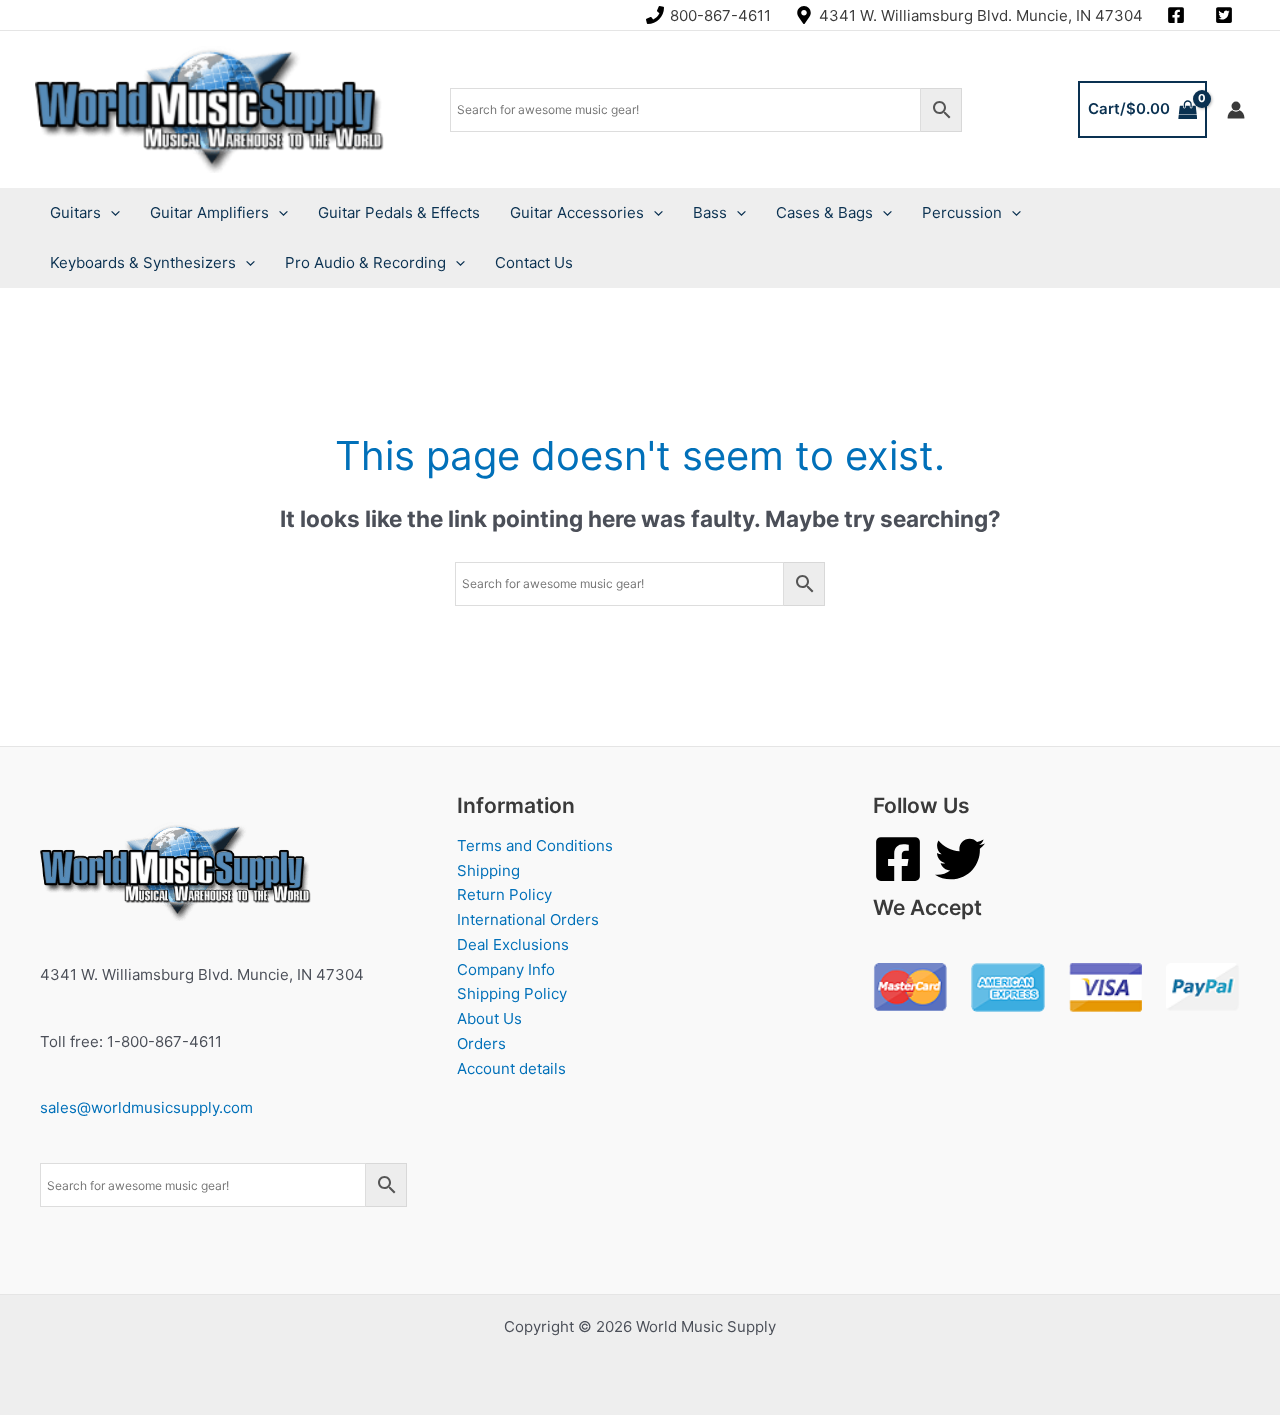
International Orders (528, 919)
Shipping (488, 870)
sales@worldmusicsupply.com (146, 1107)
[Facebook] (898, 859)
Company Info (506, 969)
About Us (489, 1018)
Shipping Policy (512, 993)
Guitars (75, 212)
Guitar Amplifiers (209, 212)
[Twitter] (960, 859)
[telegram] (1227, 15)
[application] (110, 213)
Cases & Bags (824, 212)
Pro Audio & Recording (365, 262)
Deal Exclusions (513, 944)
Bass (710, 212)
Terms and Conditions (535, 845)
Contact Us (534, 262)
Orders (481, 1043)
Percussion (962, 212)
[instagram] (1179, 15)
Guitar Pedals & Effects (399, 212)
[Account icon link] (1236, 110)
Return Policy (504, 894)
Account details (511, 1068)
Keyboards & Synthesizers (143, 262)
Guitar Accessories (577, 212)
